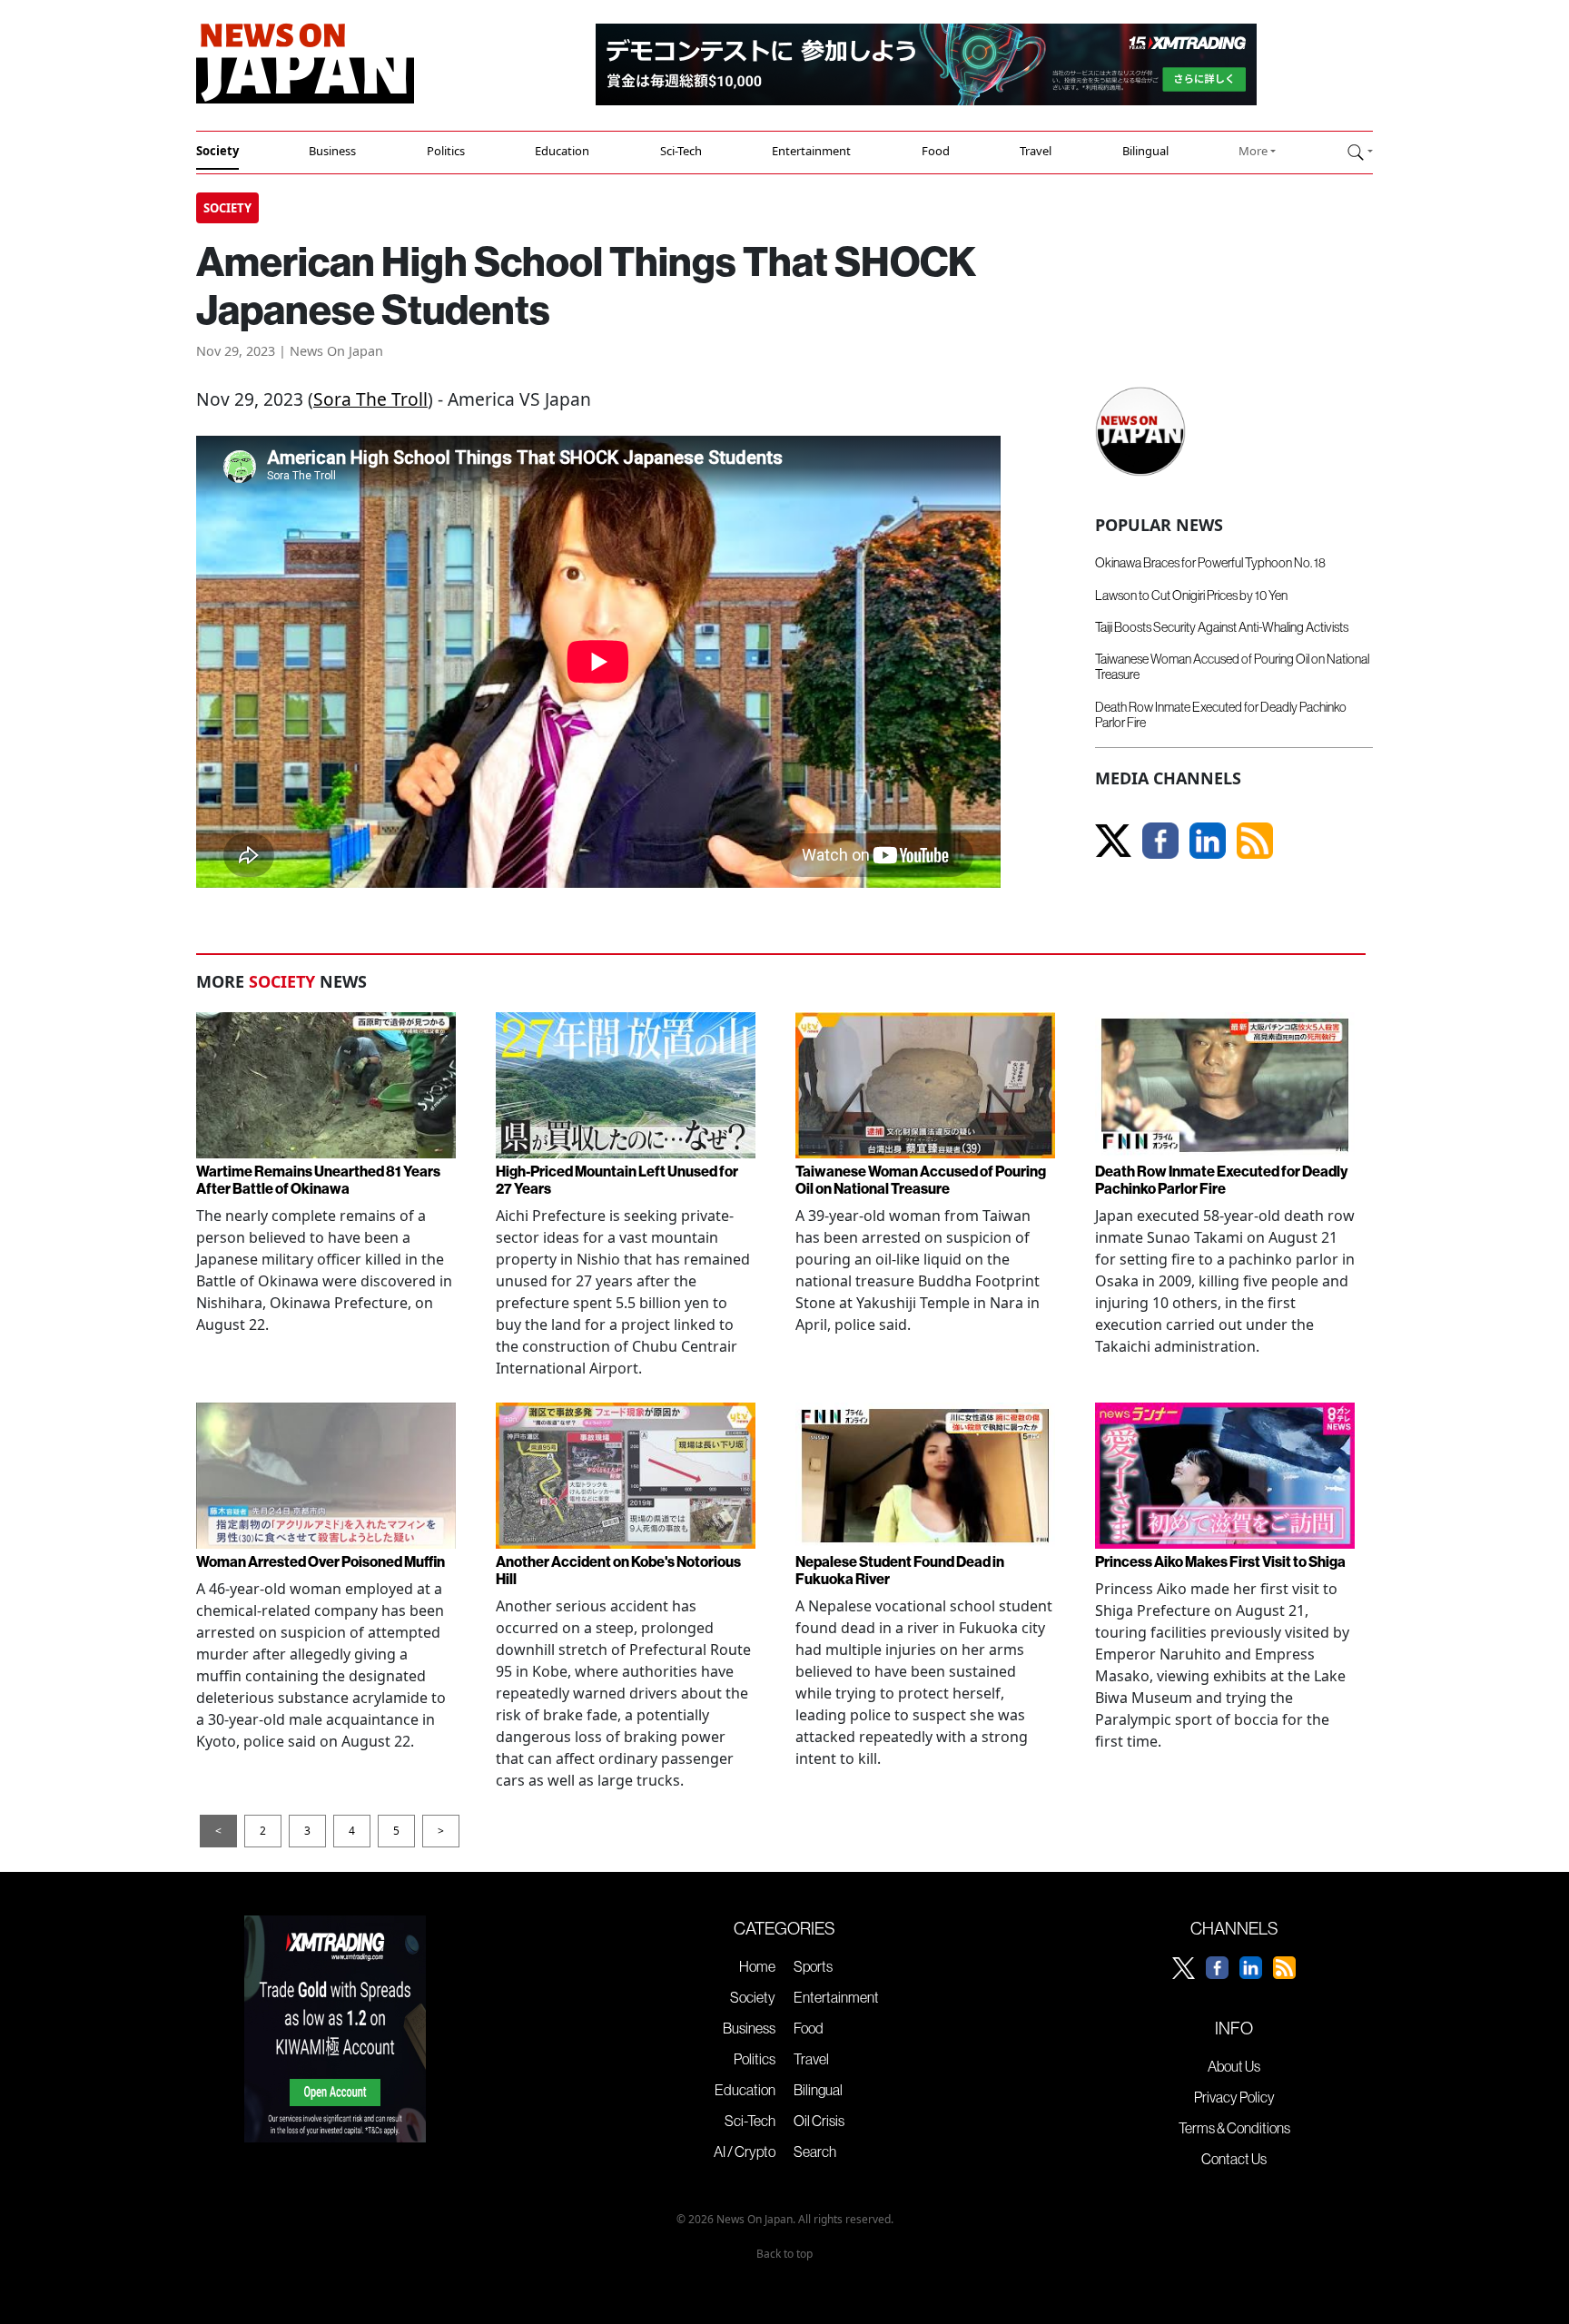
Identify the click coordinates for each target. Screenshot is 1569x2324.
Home (757, 1966)
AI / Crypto (745, 2152)
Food (936, 151)
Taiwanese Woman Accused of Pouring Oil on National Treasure (1232, 667)
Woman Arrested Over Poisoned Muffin (321, 1561)
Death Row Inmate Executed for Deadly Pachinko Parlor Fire (1221, 715)
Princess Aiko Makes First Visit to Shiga (1220, 1561)
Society (217, 151)
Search (815, 2152)
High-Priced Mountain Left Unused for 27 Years (617, 1180)
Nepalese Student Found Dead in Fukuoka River (900, 1570)
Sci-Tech (681, 151)
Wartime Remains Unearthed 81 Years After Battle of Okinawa (318, 1180)
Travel (1036, 151)
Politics (446, 151)
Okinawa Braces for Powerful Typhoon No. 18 (1210, 563)
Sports (813, 1966)
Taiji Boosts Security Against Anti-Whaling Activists (1222, 627)
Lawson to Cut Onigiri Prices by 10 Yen (1191, 596)
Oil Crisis (819, 2121)
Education (562, 151)
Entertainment (811, 151)
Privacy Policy (1234, 2097)
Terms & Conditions (1234, 2128)
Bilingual (1145, 151)
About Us (1234, 2066)
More (1253, 151)
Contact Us (1234, 2159)
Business (332, 151)
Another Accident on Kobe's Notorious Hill (618, 1570)
